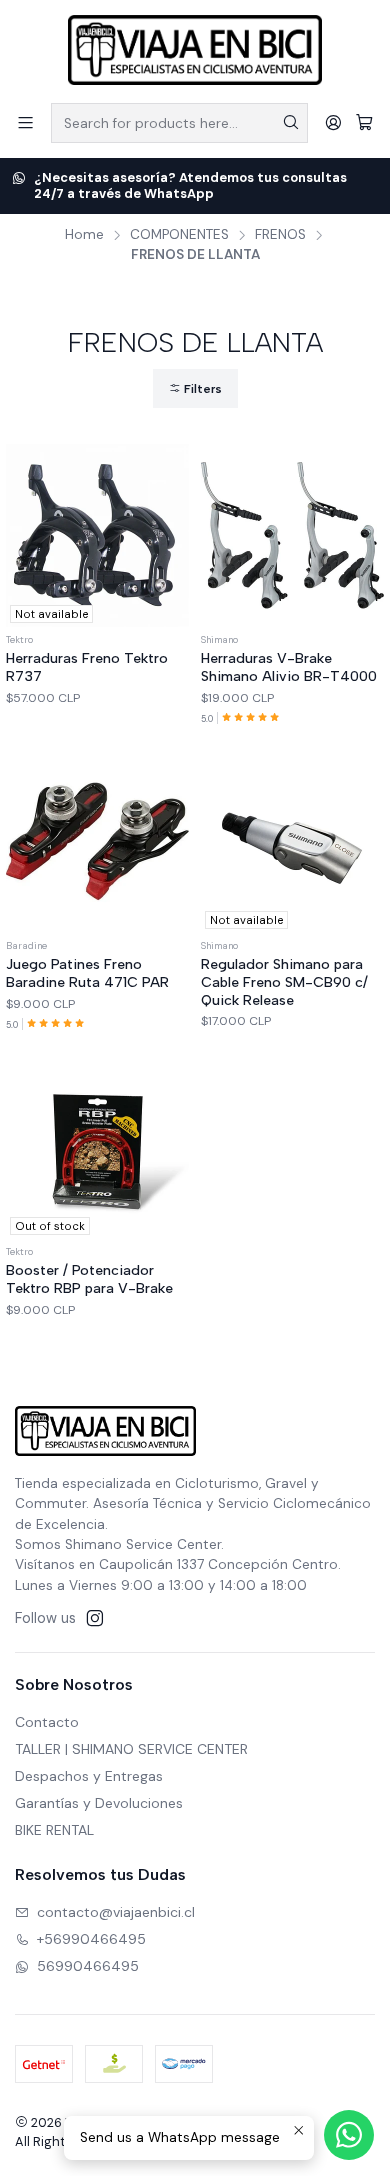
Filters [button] (201, 389)
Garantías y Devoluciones (99, 1803)
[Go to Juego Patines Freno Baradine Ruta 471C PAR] (97, 841)
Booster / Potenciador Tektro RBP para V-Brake (89, 1279)
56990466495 (88, 1966)
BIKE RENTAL (54, 1830)
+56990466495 (91, 1939)
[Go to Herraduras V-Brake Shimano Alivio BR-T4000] (292, 535)
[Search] (291, 123)
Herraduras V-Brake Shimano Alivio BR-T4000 (289, 667)
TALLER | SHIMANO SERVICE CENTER (131, 1749)
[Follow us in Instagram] (95, 1618)
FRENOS (280, 235)
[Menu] (25, 122)
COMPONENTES (179, 235)
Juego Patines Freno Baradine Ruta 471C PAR (87, 973)
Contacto (47, 1722)
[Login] (333, 122)
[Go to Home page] (195, 50)
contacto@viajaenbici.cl (116, 1912)
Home (84, 235)
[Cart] (364, 122)
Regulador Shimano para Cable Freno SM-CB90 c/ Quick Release (284, 982)
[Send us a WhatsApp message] (349, 2135)
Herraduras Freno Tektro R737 (87, 667)
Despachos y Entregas (89, 1776)
